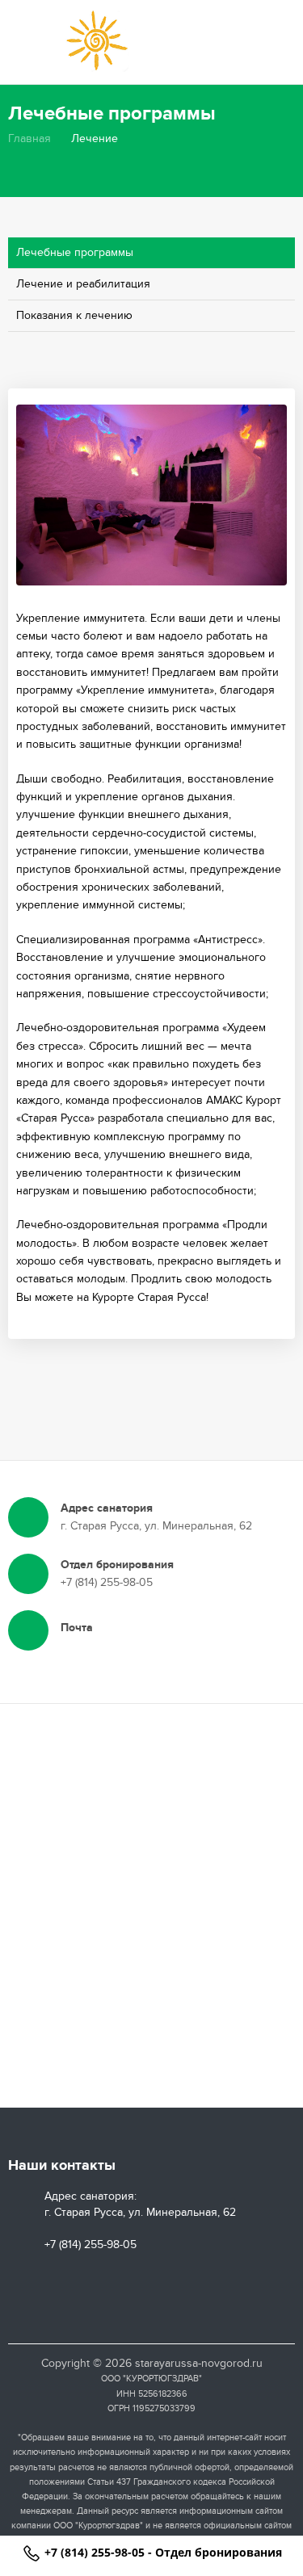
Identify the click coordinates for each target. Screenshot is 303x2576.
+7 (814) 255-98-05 (95, 2552)
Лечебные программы (75, 252)
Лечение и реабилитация (83, 284)
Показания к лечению (74, 315)
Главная (29, 138)
